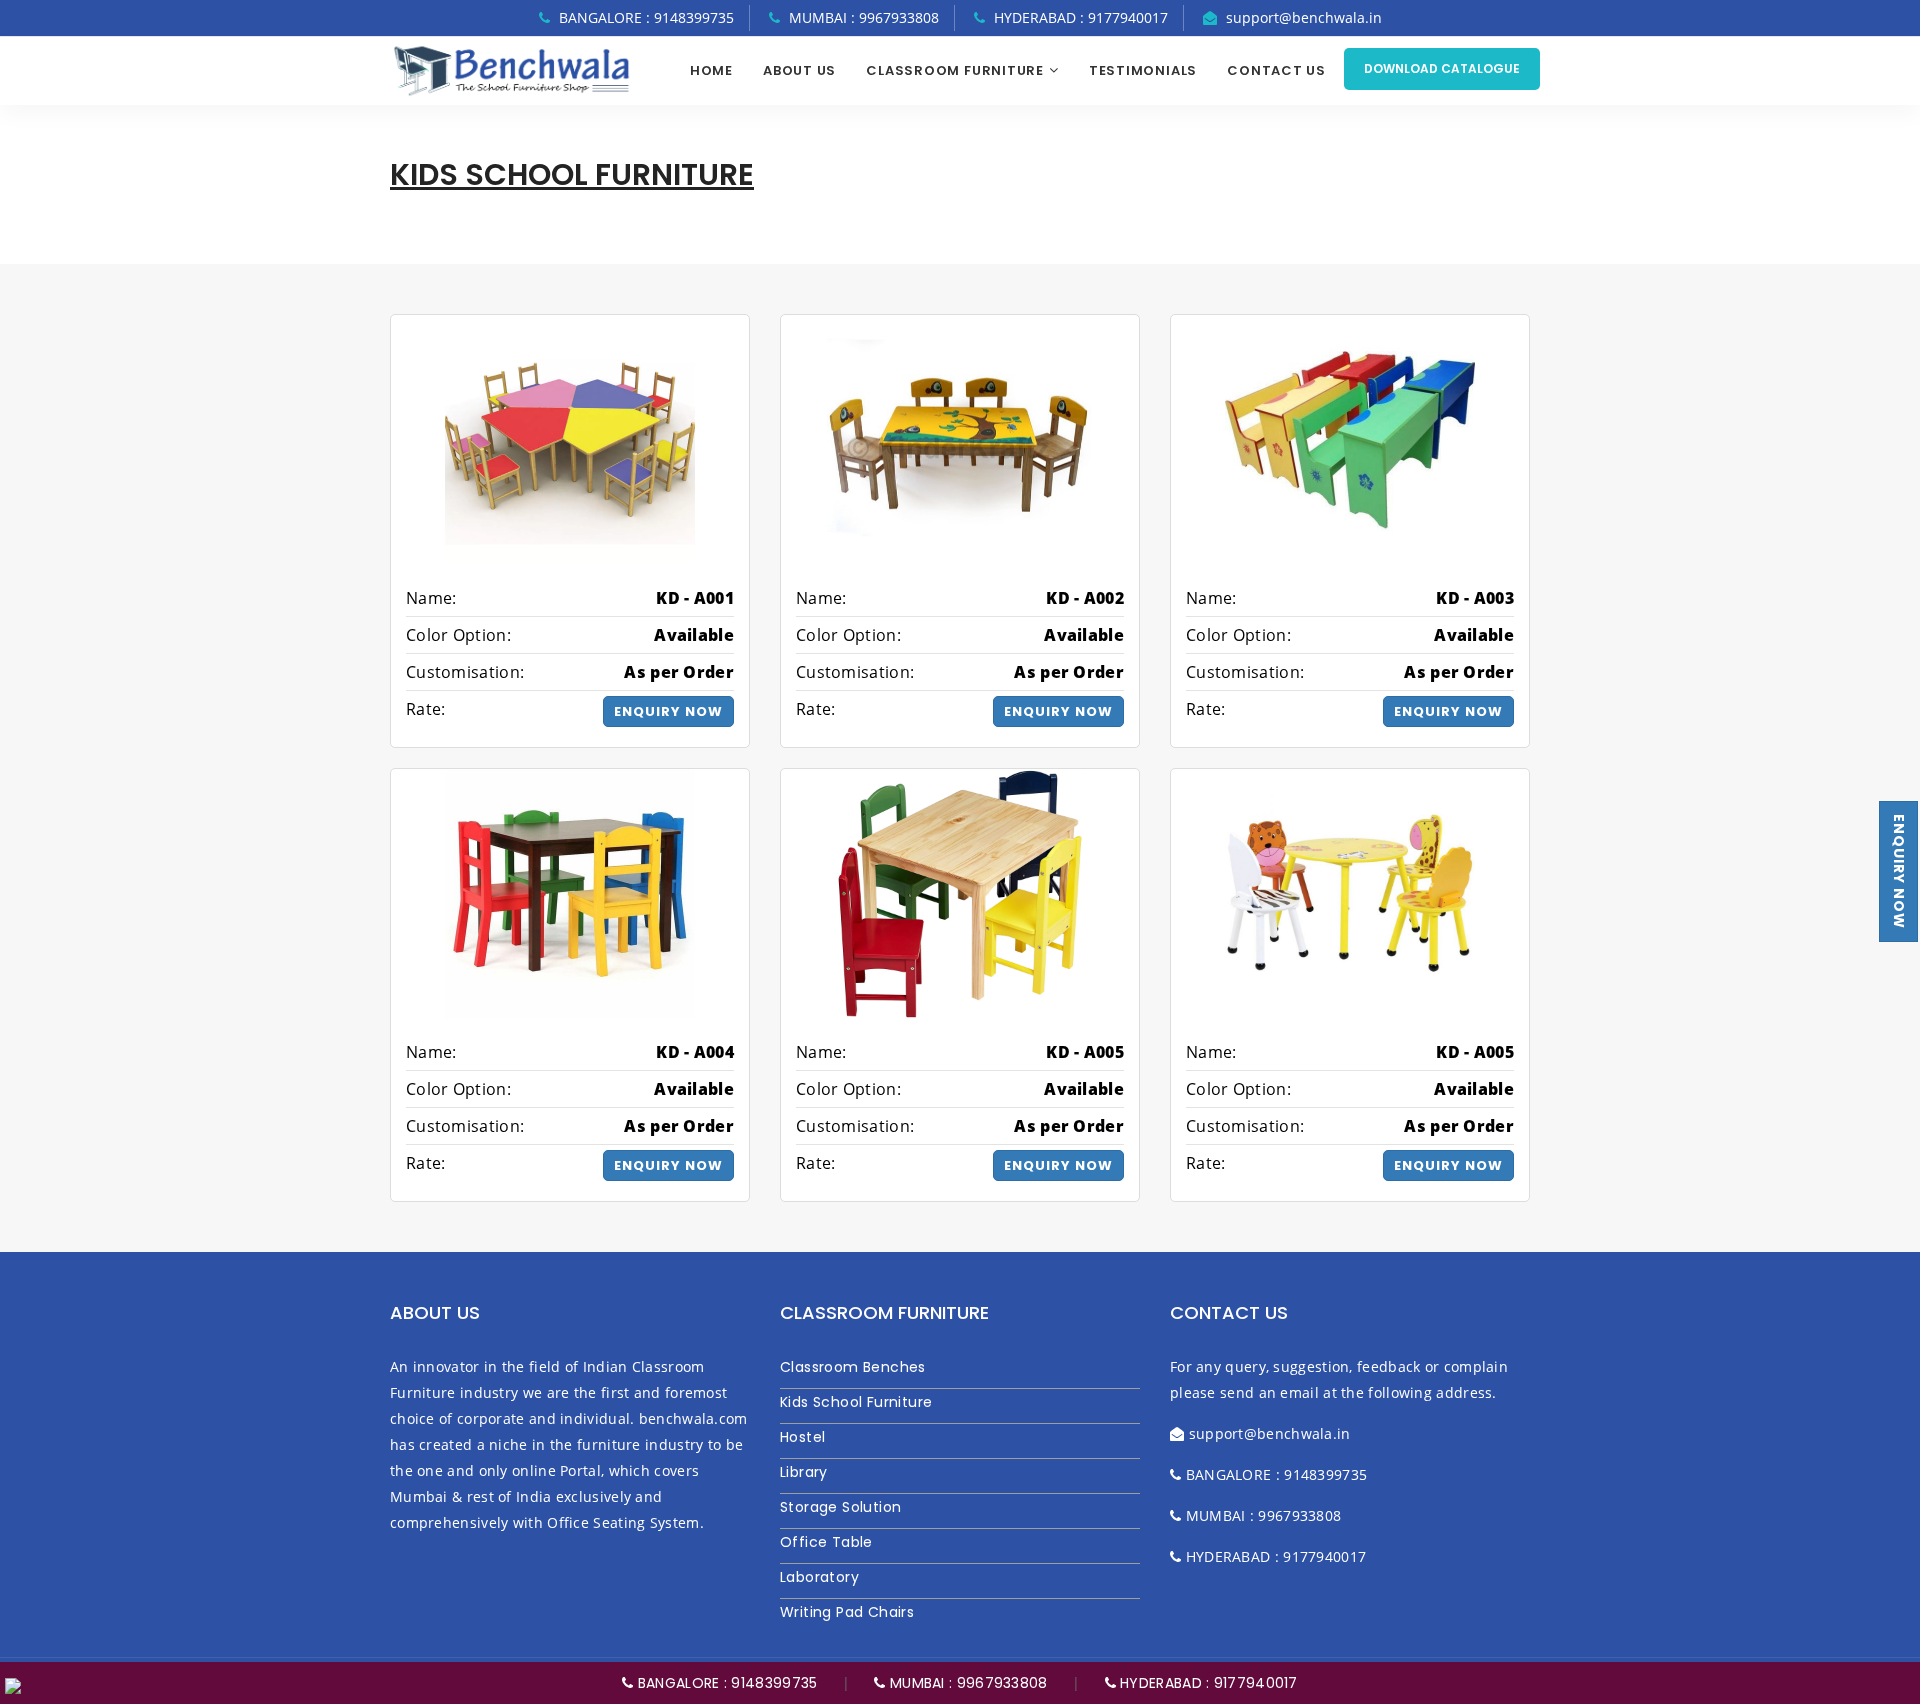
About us (799, 70)
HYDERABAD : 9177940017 (1207, 1683)
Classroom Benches (853, 1367)
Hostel (802, 1437)
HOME (711, 70)
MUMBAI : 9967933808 (966, 1683)
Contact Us (1276, 70)
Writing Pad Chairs (847, 1612)
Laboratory (819, 1577)
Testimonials (1143, 70)
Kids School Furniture (856, 1402)
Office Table (826, 1542)
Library (804, 1472)
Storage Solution (840, 1507)
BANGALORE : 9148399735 (725, 1683)
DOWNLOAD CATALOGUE (1442, 68)
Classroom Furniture (955, 70)
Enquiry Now (1899, 871)
